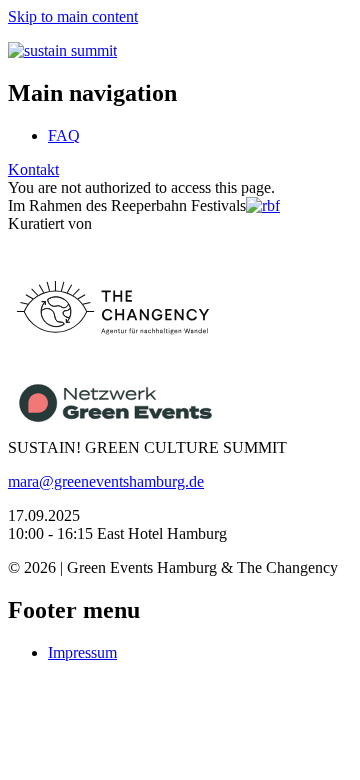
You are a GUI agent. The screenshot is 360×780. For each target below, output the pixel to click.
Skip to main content (73, 16)
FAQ (64, 135)
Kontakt (33, 169)
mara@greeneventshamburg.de (106, 481)
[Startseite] (62, 50)
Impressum (82, 652)
